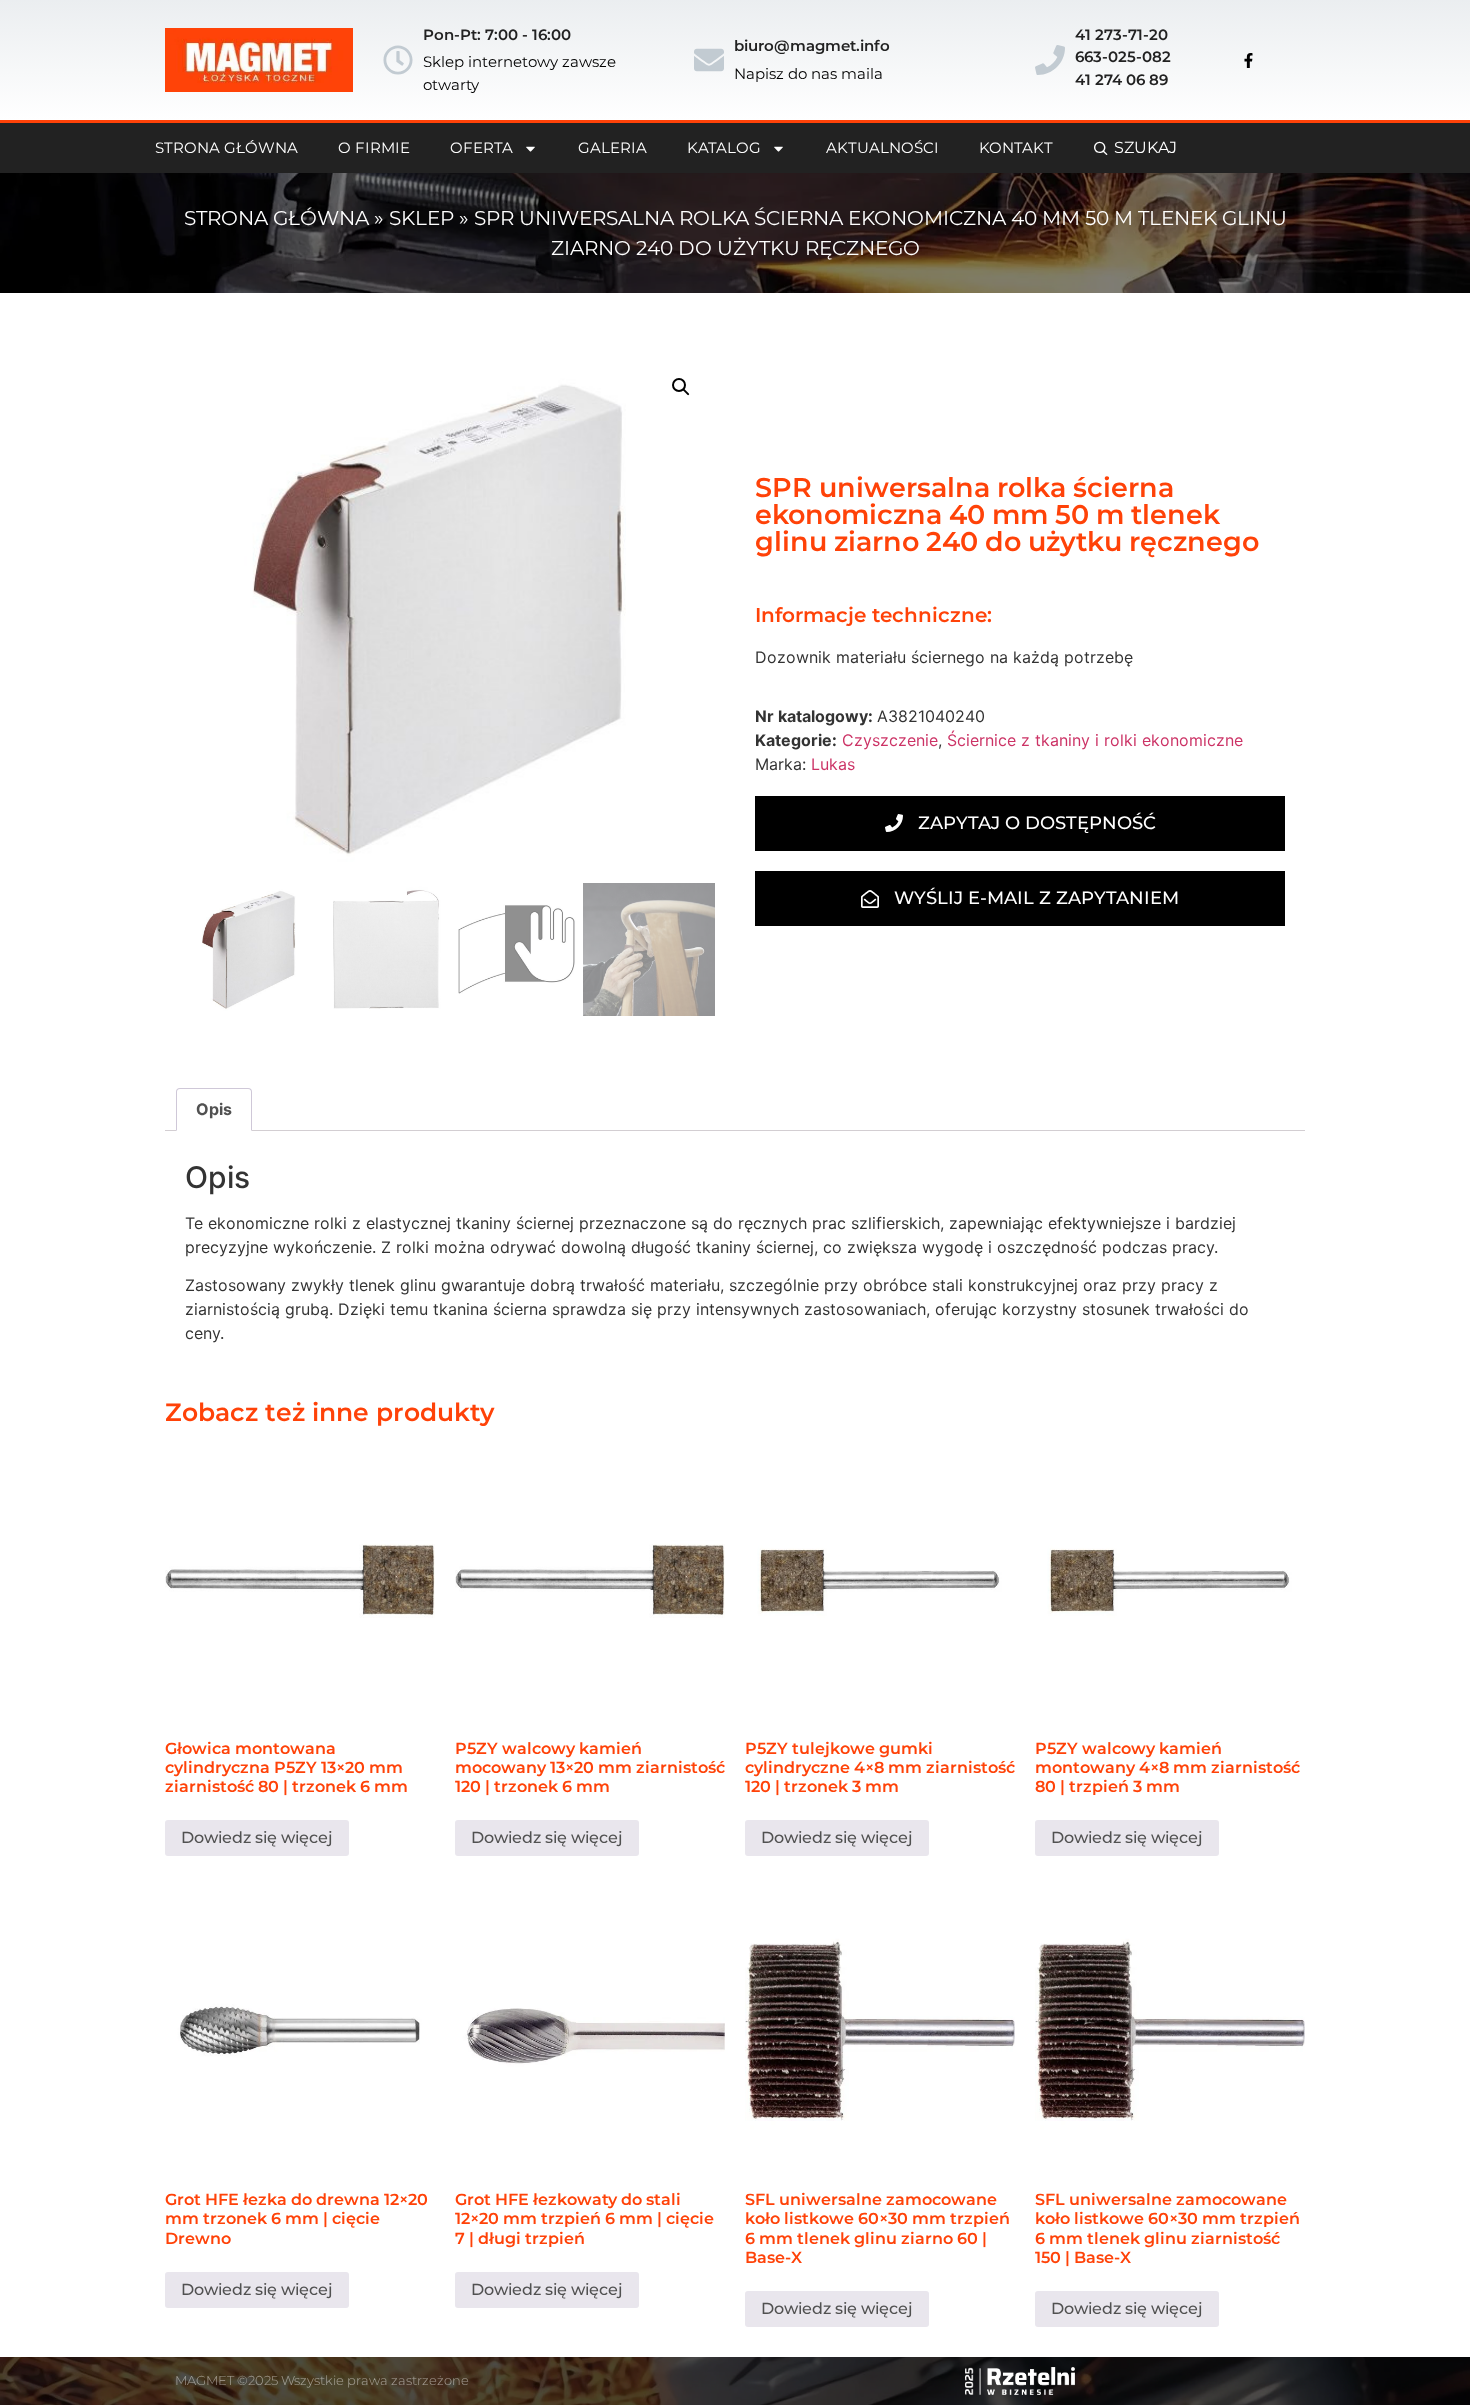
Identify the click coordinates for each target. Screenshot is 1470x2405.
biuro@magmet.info (812, 45)
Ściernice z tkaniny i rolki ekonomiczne (1095, 740)
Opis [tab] (214, 1109)
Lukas (833, 764)
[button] (681, 387)
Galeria (612, 147)
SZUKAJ (1145, 147)
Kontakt (1016, 147)
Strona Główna (226, 147)
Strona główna (276, 218)
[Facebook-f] (1249, 60)
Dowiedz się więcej (257, 1837)
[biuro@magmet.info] (709, 60)
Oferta (481, 147)
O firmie (374, 147)
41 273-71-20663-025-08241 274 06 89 (1123, 57)
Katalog (724, 147)
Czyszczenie (890, 740)
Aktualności (882, 147)
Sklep (421, 218)
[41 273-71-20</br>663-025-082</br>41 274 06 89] (1050, 60)
